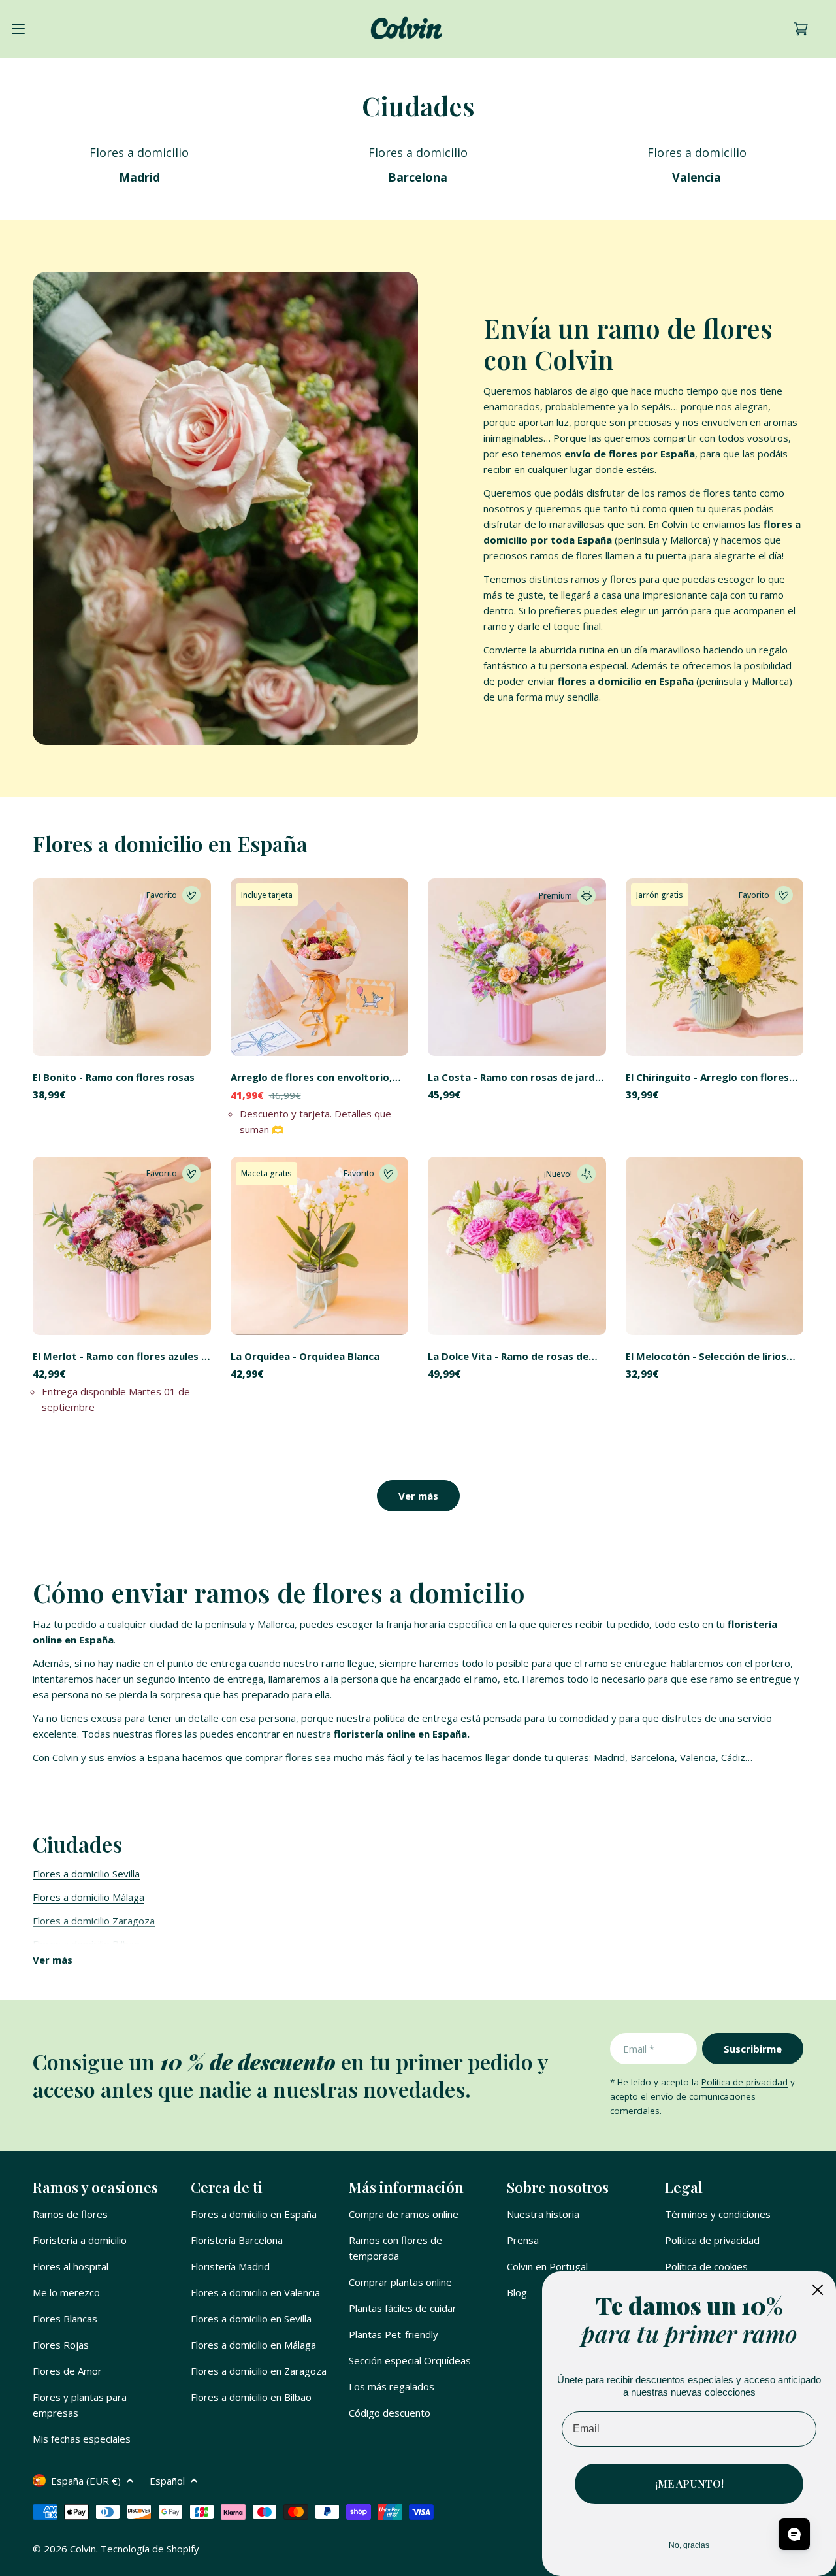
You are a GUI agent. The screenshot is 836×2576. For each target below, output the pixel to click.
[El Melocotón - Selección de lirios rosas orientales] (715, 1246)
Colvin (83, 2549)
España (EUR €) (86, 2481)
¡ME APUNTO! (689, 2484)
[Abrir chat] (794, 2534)
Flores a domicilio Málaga (88, 1897)
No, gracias (689, 2545)
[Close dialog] (818, 2290)
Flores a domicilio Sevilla (86, 1874)
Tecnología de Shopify (150, 2549)
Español (167, 2481)
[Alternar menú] (18, 29)
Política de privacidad (745, 2082)
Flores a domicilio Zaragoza (94, 1921)
